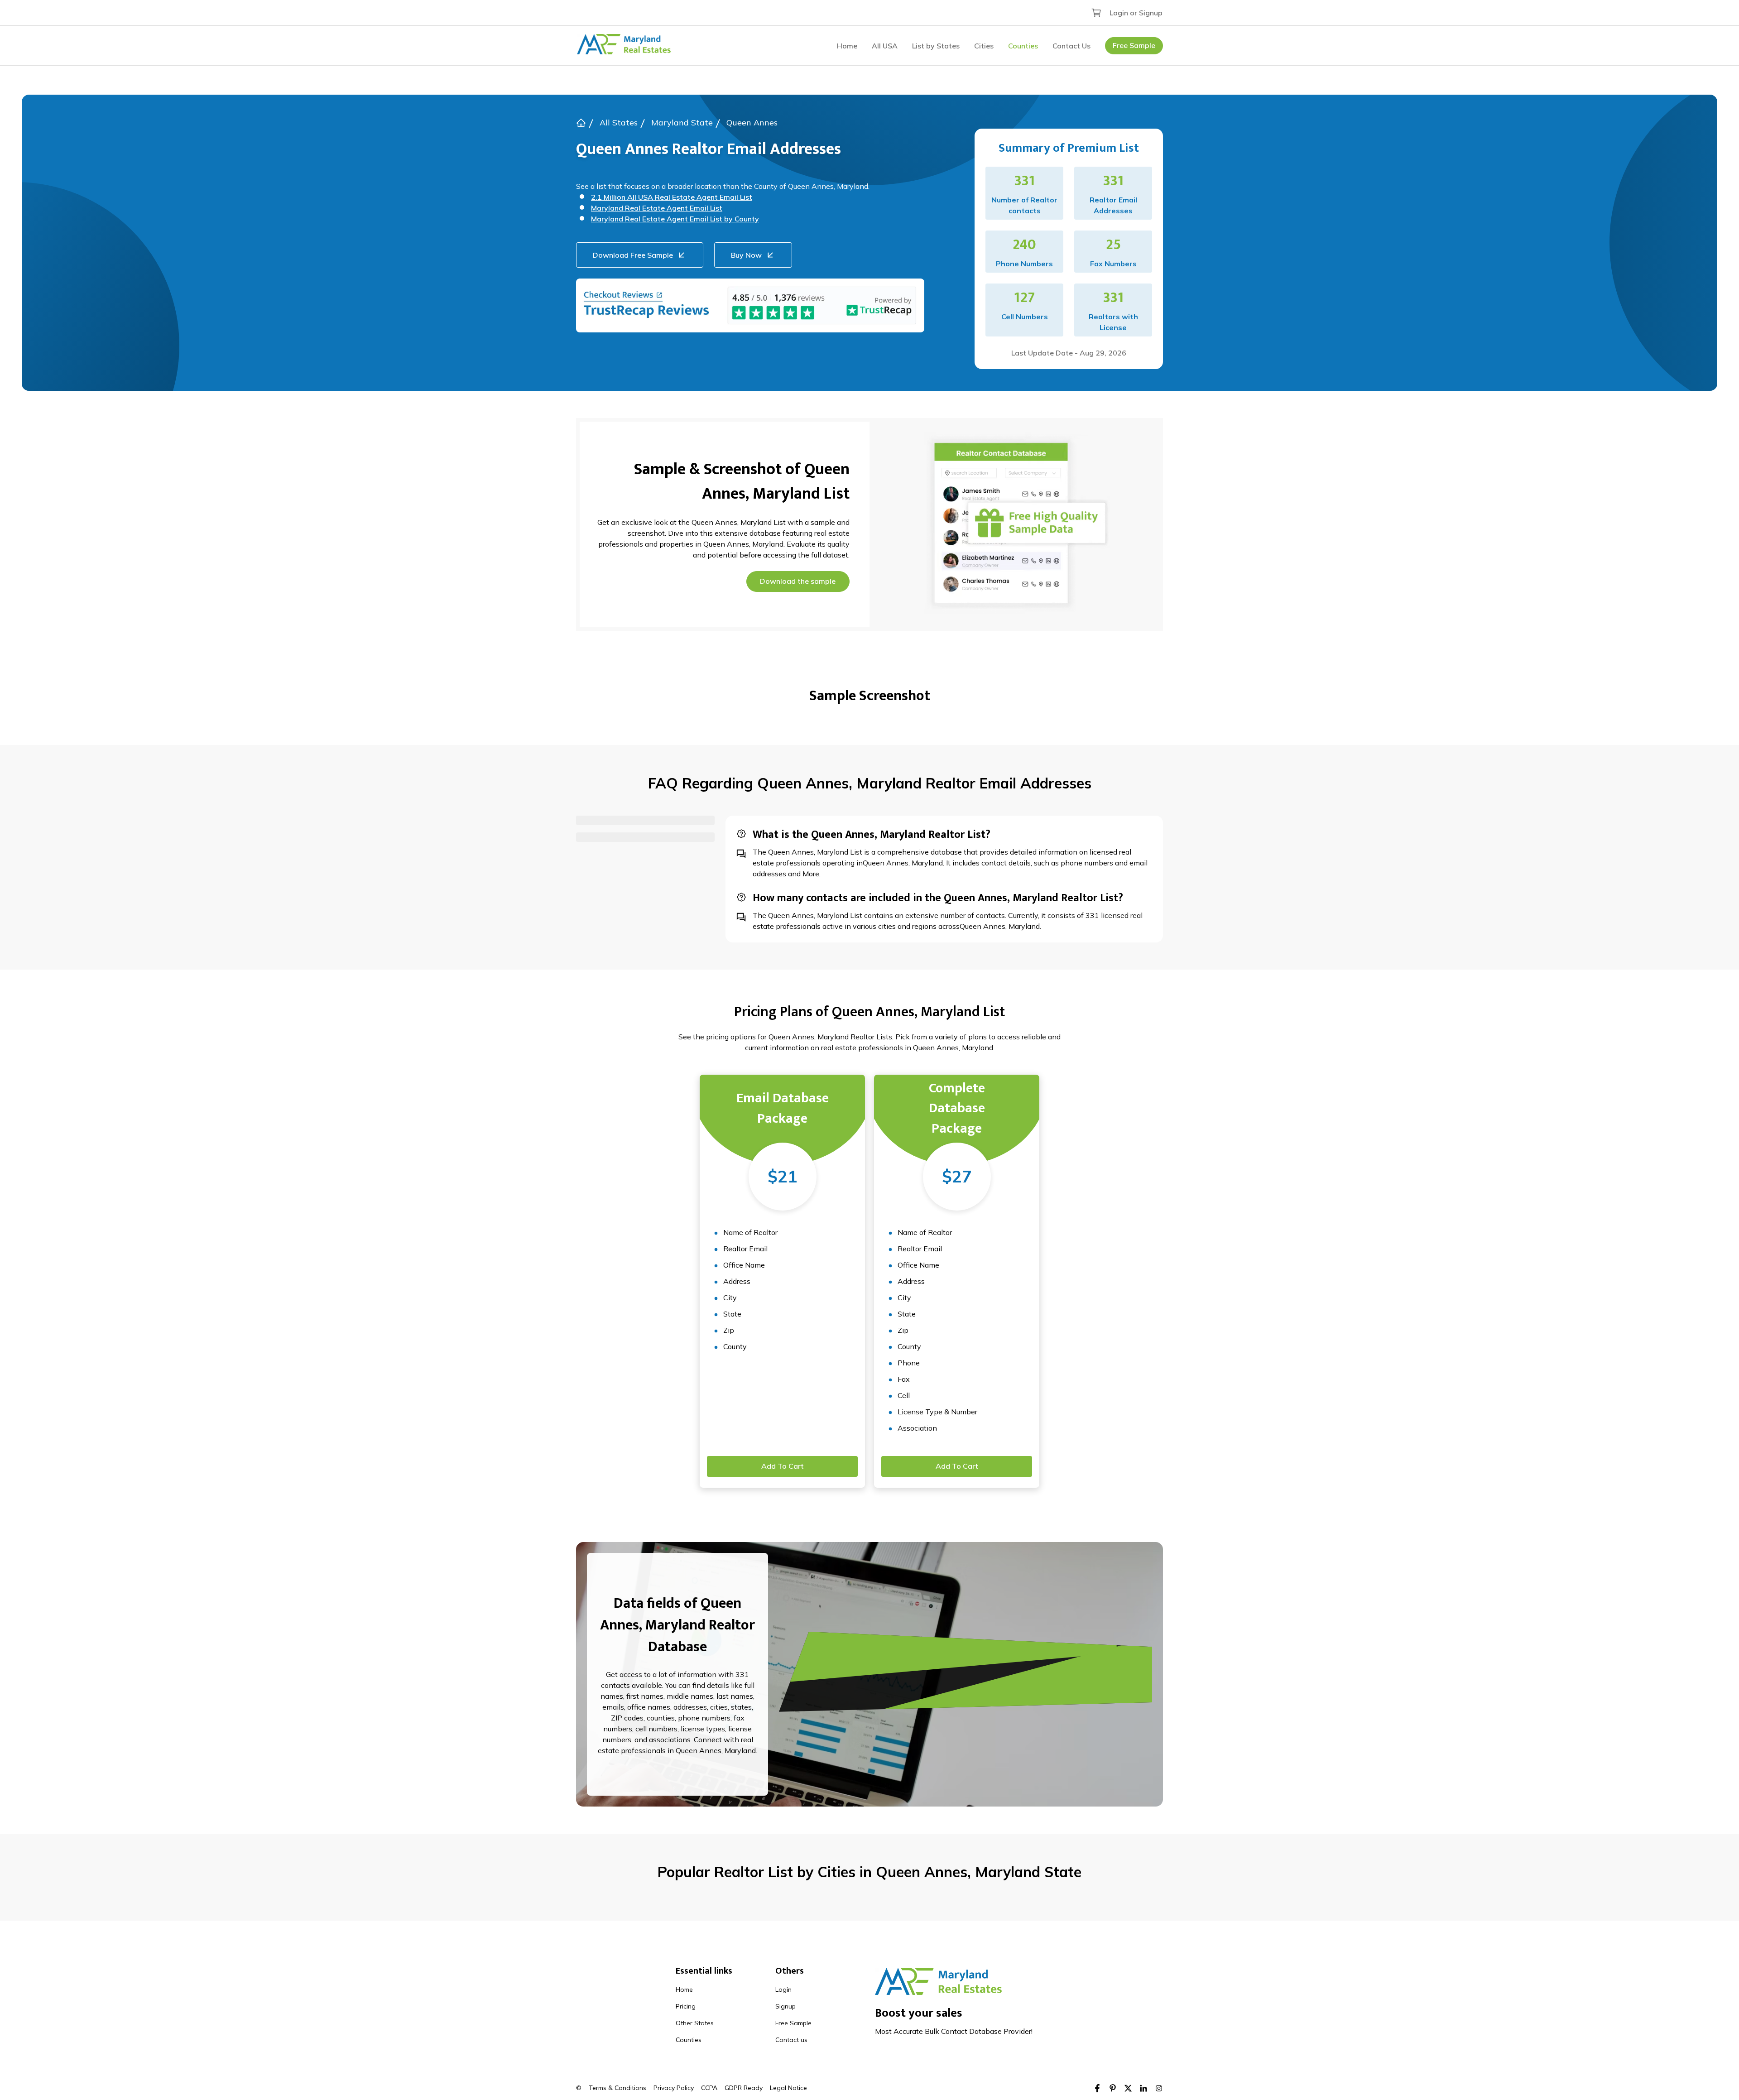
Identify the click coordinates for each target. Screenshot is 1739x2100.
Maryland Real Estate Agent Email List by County (675, 219)
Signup (785, 2006)
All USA (885, 46)
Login (783, 1989)
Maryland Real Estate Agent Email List (657, 208)
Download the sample (798, 581)
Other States (695, 2023)
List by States (936, 46)
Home (847, 46)
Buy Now (746, 255)
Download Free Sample (633, 255)
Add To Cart (783, 1466)
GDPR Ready (744, 2088)
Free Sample (1134, 45)
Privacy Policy (674, 2088)
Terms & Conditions (617, 2088)
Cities (984, 46)
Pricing (686, 2006)
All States (619, 123)
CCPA (709, 2088)
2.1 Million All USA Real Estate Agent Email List (672, 197)
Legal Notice (788, 2088)
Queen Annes (752, 123)
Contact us (791, 2040)
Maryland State (682, 123)
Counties (1023, 46)
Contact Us (1071, 46)
